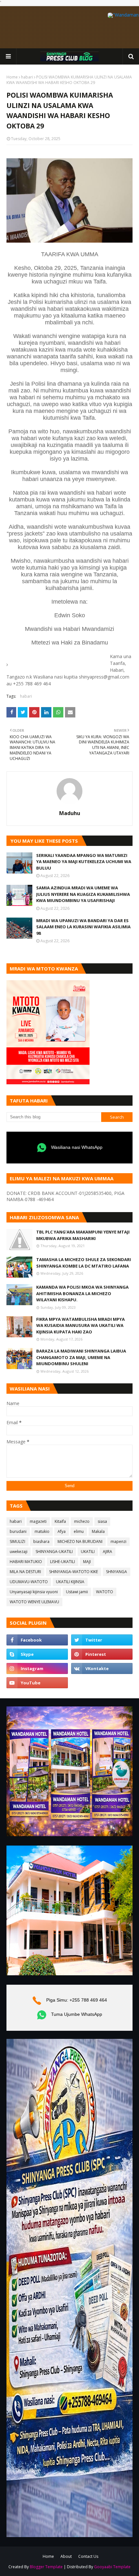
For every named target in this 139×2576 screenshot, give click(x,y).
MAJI (87, 1562)
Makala (98, 1531)
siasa (102, 1521)
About (66, 2556)
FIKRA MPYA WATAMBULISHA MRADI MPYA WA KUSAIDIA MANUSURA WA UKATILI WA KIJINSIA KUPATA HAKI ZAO (80, 1325)
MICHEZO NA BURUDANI (80, 1541)
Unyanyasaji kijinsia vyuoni (34, 1592)
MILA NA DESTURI (25, 1572)
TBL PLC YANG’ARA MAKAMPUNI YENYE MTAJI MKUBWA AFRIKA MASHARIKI (83, 1235)
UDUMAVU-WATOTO (29, 1582)
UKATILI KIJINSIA (70, 1582)
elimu (79, 1531)
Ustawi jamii (77, 1592)
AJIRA (107, 1552)
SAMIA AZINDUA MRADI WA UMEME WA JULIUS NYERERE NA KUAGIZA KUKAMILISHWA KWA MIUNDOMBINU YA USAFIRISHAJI (83, 894)
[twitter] (102, 1640)
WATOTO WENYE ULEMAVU (34, 1602)
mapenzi (118, 1541)
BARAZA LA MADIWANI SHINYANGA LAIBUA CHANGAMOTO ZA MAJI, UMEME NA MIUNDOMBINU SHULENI (81, 1357)
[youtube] (37, 1683)
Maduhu (70, 813)
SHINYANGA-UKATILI (54, 1552)
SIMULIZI (17, 1541)
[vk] (102, 1668)
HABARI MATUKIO (26, 1562)
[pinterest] (102, 1654)
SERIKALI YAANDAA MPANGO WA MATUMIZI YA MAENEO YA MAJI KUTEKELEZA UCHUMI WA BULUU (84, 862)
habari (27, 77)
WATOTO (105, 1592)
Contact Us (88, 2556)
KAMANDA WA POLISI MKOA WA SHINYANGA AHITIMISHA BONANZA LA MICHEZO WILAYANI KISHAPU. (82, 1293)
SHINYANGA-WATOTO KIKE (74, 1572)
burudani (18, 1531)
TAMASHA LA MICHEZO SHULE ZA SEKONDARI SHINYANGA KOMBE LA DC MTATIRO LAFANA (84, 1263)
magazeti (38, 1521)
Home (12, 77)
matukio (42, 1531)
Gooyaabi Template (112, 2567)
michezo (82, 1521)
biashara (41, 1541)
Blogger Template (46, 2567)
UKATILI (88, 1552)
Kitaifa (60, 1521)
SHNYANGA (117, 1572)
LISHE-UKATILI (63, 1562)
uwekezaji (19, 1552)
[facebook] (37, 1640)
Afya (62, 1531)
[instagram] (37, 1668)
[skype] (37, 1654)
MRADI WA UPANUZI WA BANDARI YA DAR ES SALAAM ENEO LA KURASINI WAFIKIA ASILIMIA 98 (83, 927)
